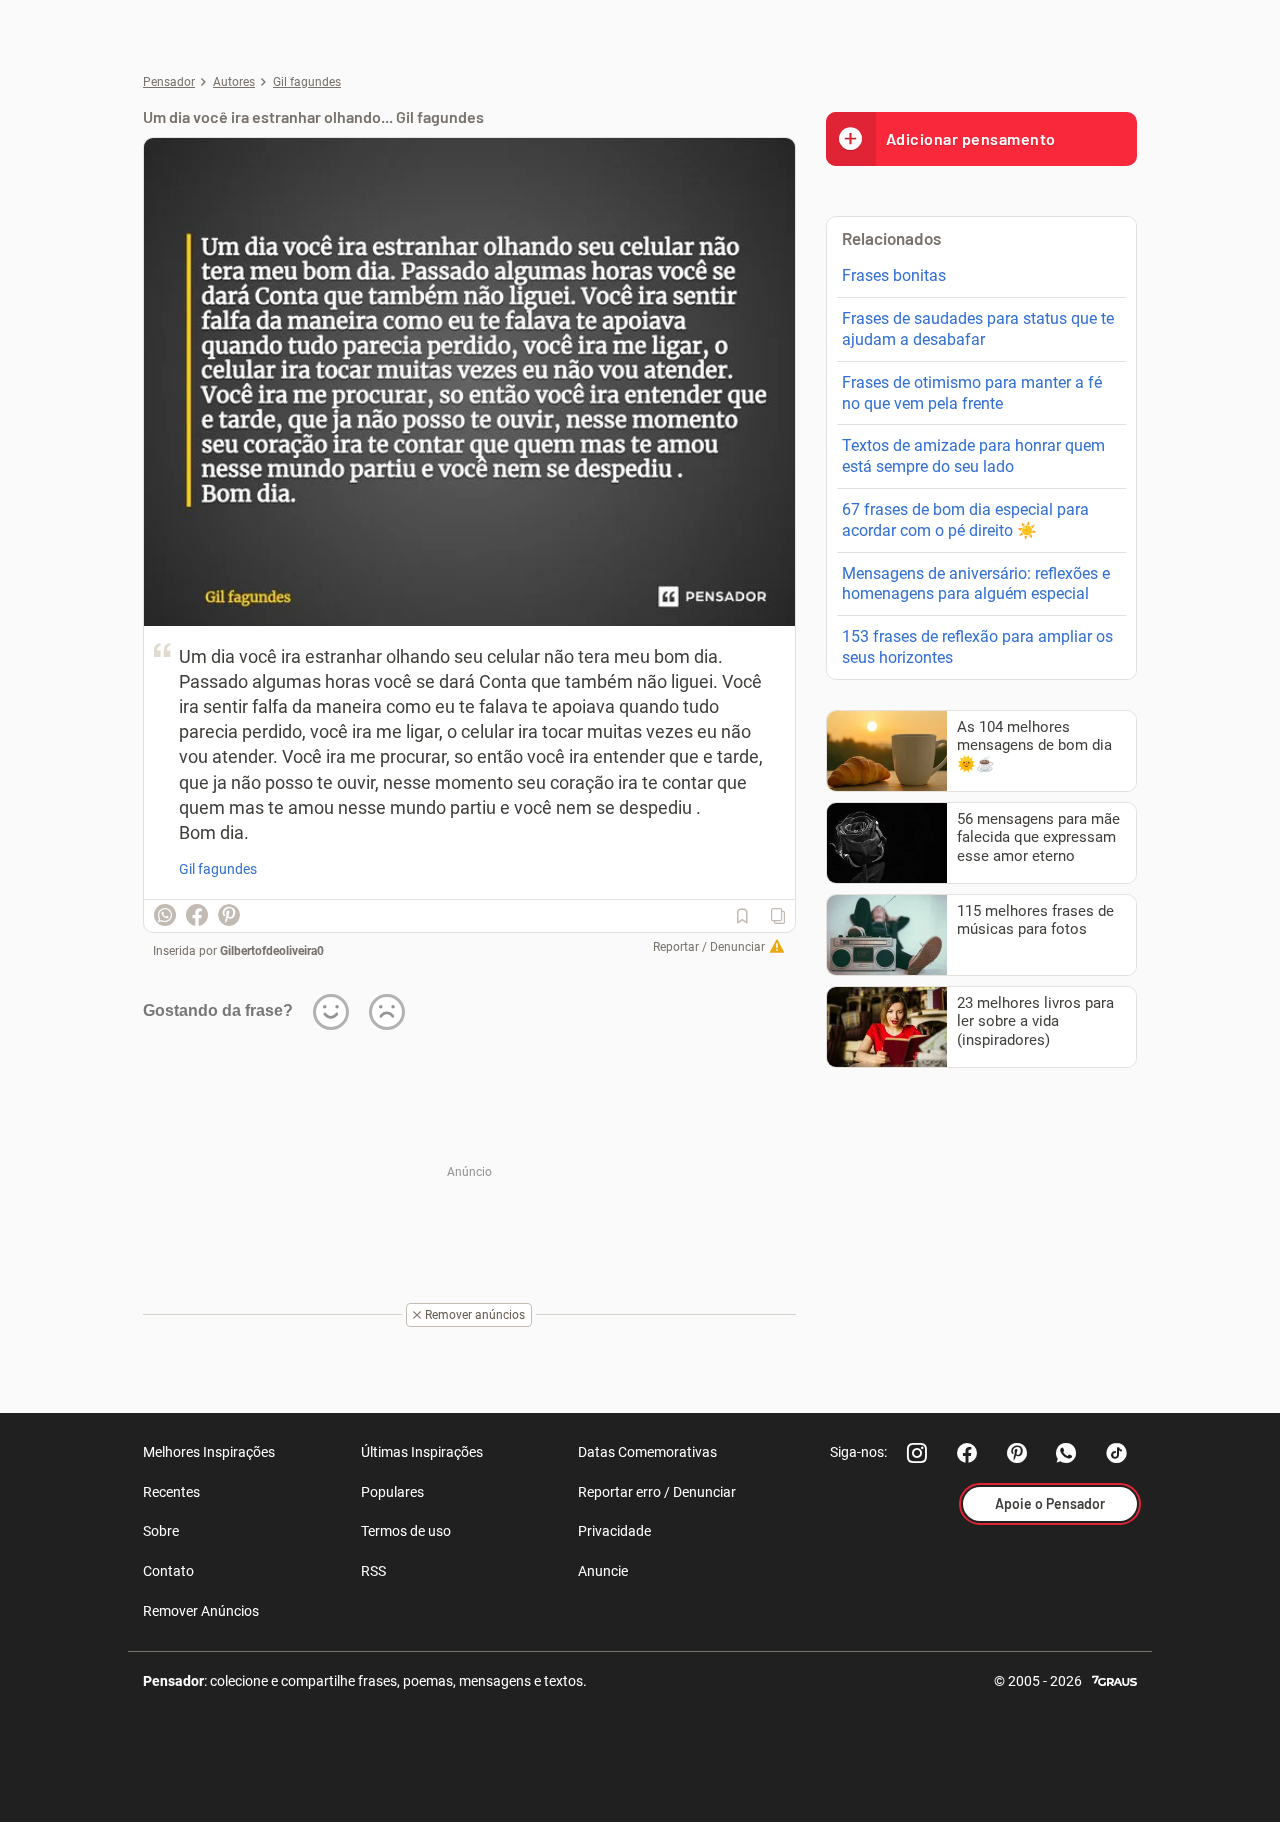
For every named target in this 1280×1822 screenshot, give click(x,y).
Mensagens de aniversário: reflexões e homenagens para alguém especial (976, 584)
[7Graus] (1114, 1679)
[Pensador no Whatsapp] (1067, 1453)
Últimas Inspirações (422, 1452)
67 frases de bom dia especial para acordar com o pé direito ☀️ (965, 520)
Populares (392, 1492)
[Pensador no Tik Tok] (1117, 1453)
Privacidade (614, 1531)
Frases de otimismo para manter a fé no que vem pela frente (972, 393)
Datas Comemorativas (647, 1452)
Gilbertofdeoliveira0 (272, 951)
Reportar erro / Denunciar (657, 1492)
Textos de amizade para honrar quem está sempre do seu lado (973, 456)
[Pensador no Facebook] (967, 1453)
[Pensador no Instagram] (917, 1453)
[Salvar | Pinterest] (229, 915)
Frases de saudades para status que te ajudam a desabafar (978, 329)
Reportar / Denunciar (709, 947)
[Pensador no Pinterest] (1017, 1453)
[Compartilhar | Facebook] (197, 915)
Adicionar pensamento (971, 138)
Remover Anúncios (201, 1611)
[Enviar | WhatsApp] (165, 915)
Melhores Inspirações (209, 1452)
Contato (168, 1571)
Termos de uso (406, 1531)
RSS (373, 1571)
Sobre (161, 1531)
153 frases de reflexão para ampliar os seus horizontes (977, 647)
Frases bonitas (894, 275)
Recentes (171, 1492)
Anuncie (603, 1571)
